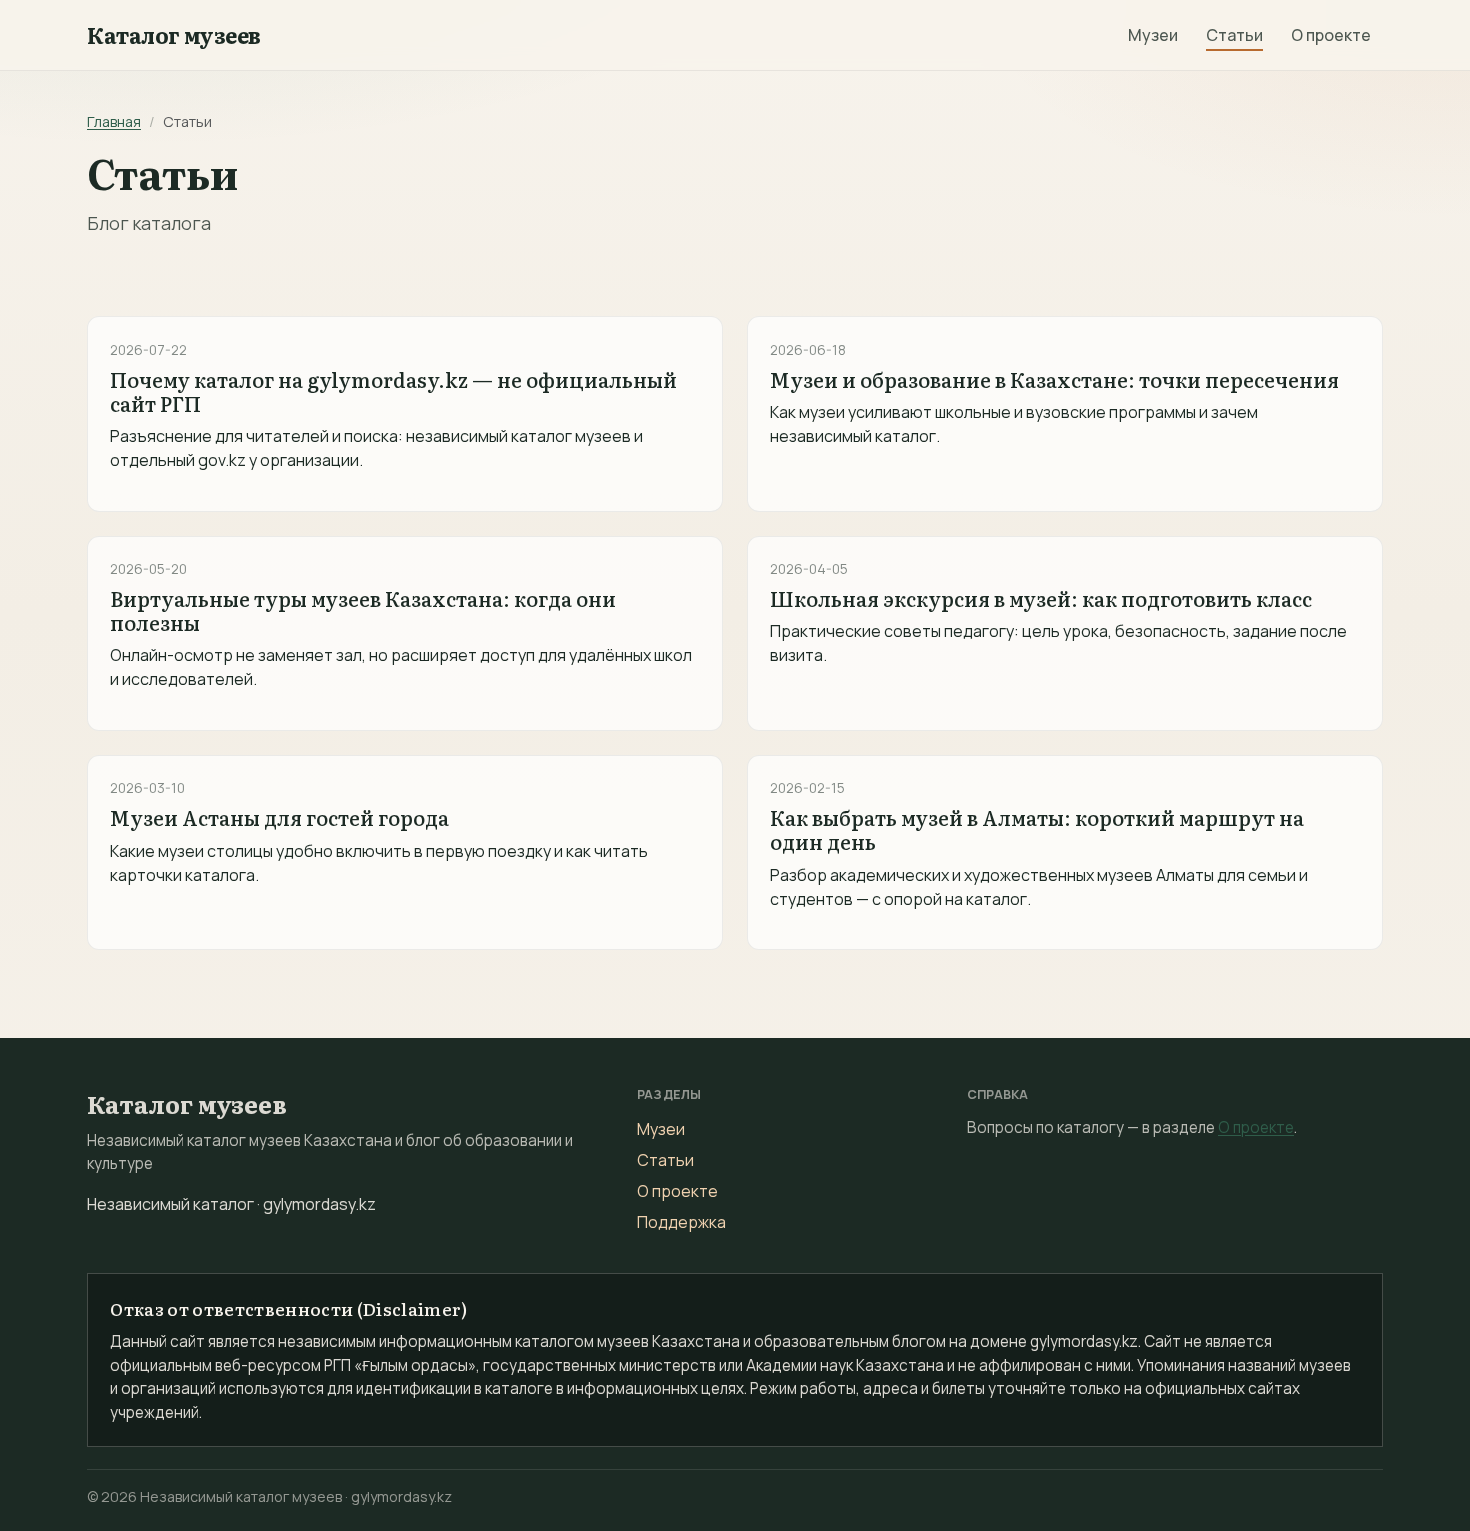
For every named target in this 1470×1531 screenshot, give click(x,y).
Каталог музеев (174, 35)
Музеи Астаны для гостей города (279, 817)
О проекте (1331, 35)
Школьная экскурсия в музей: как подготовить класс (1041, 598)
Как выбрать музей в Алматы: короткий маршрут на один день (1037, 829)
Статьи (1234, 35)
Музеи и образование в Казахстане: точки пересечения (1054, 379)
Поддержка (681, 1222)
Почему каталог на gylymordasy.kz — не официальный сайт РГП (393, 391)
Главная (114, 121)
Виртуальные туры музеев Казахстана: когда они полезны (363, 610)
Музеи (1153, 35)
